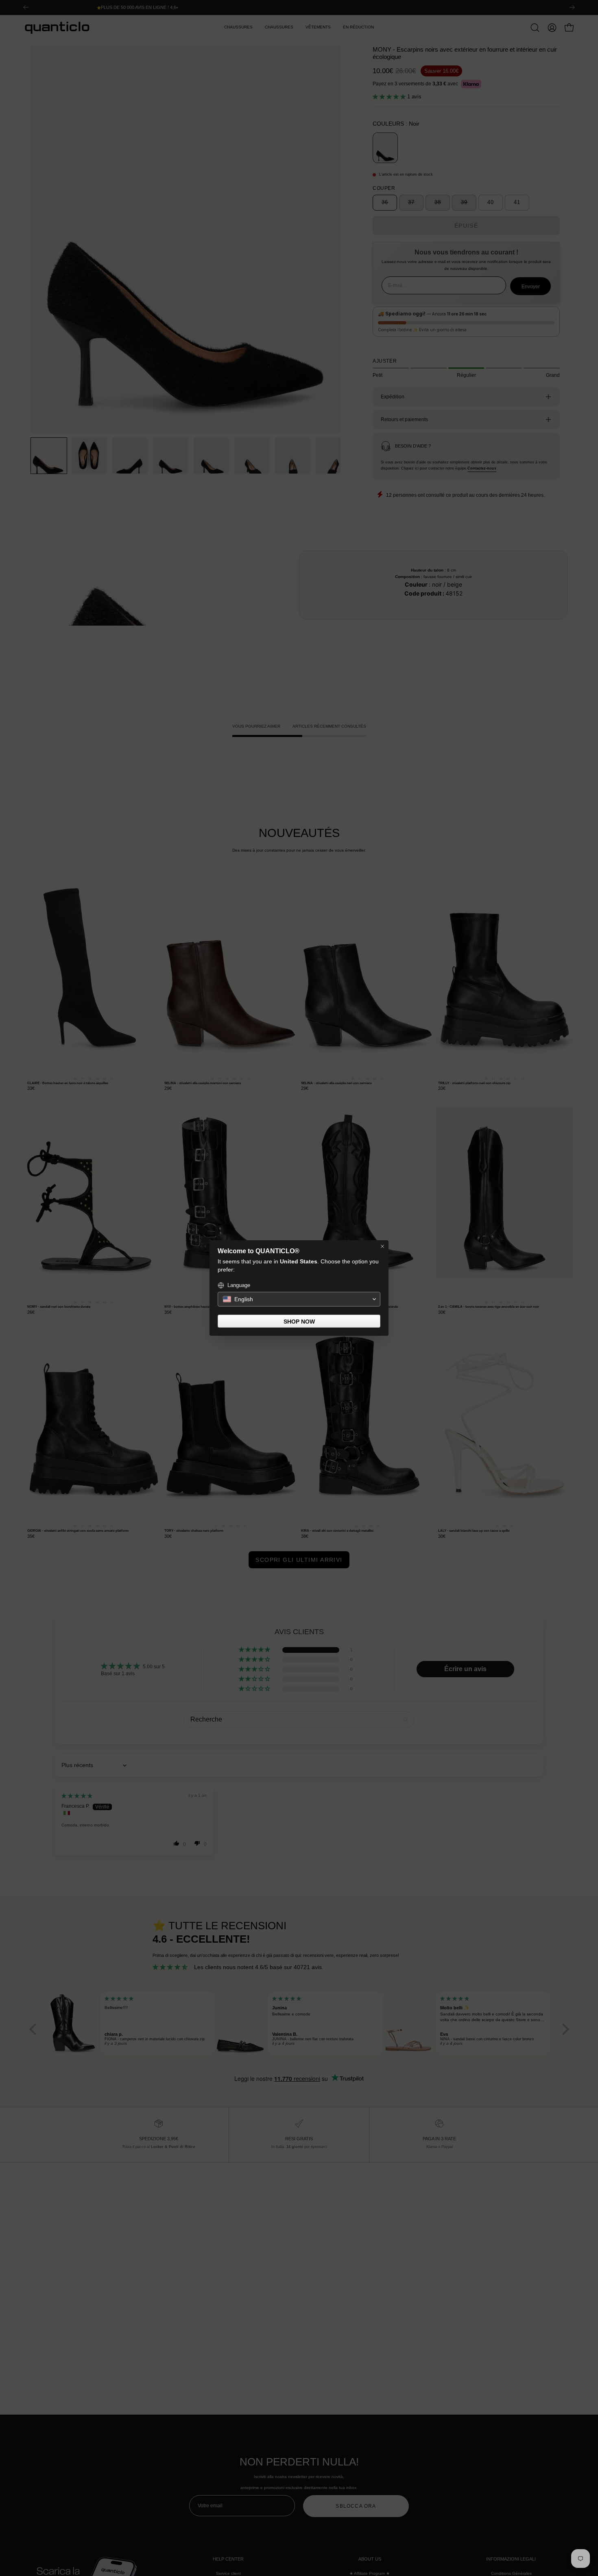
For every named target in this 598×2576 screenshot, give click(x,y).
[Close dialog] (382, 1246)
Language (239, 1285)
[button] (299, 1299)
